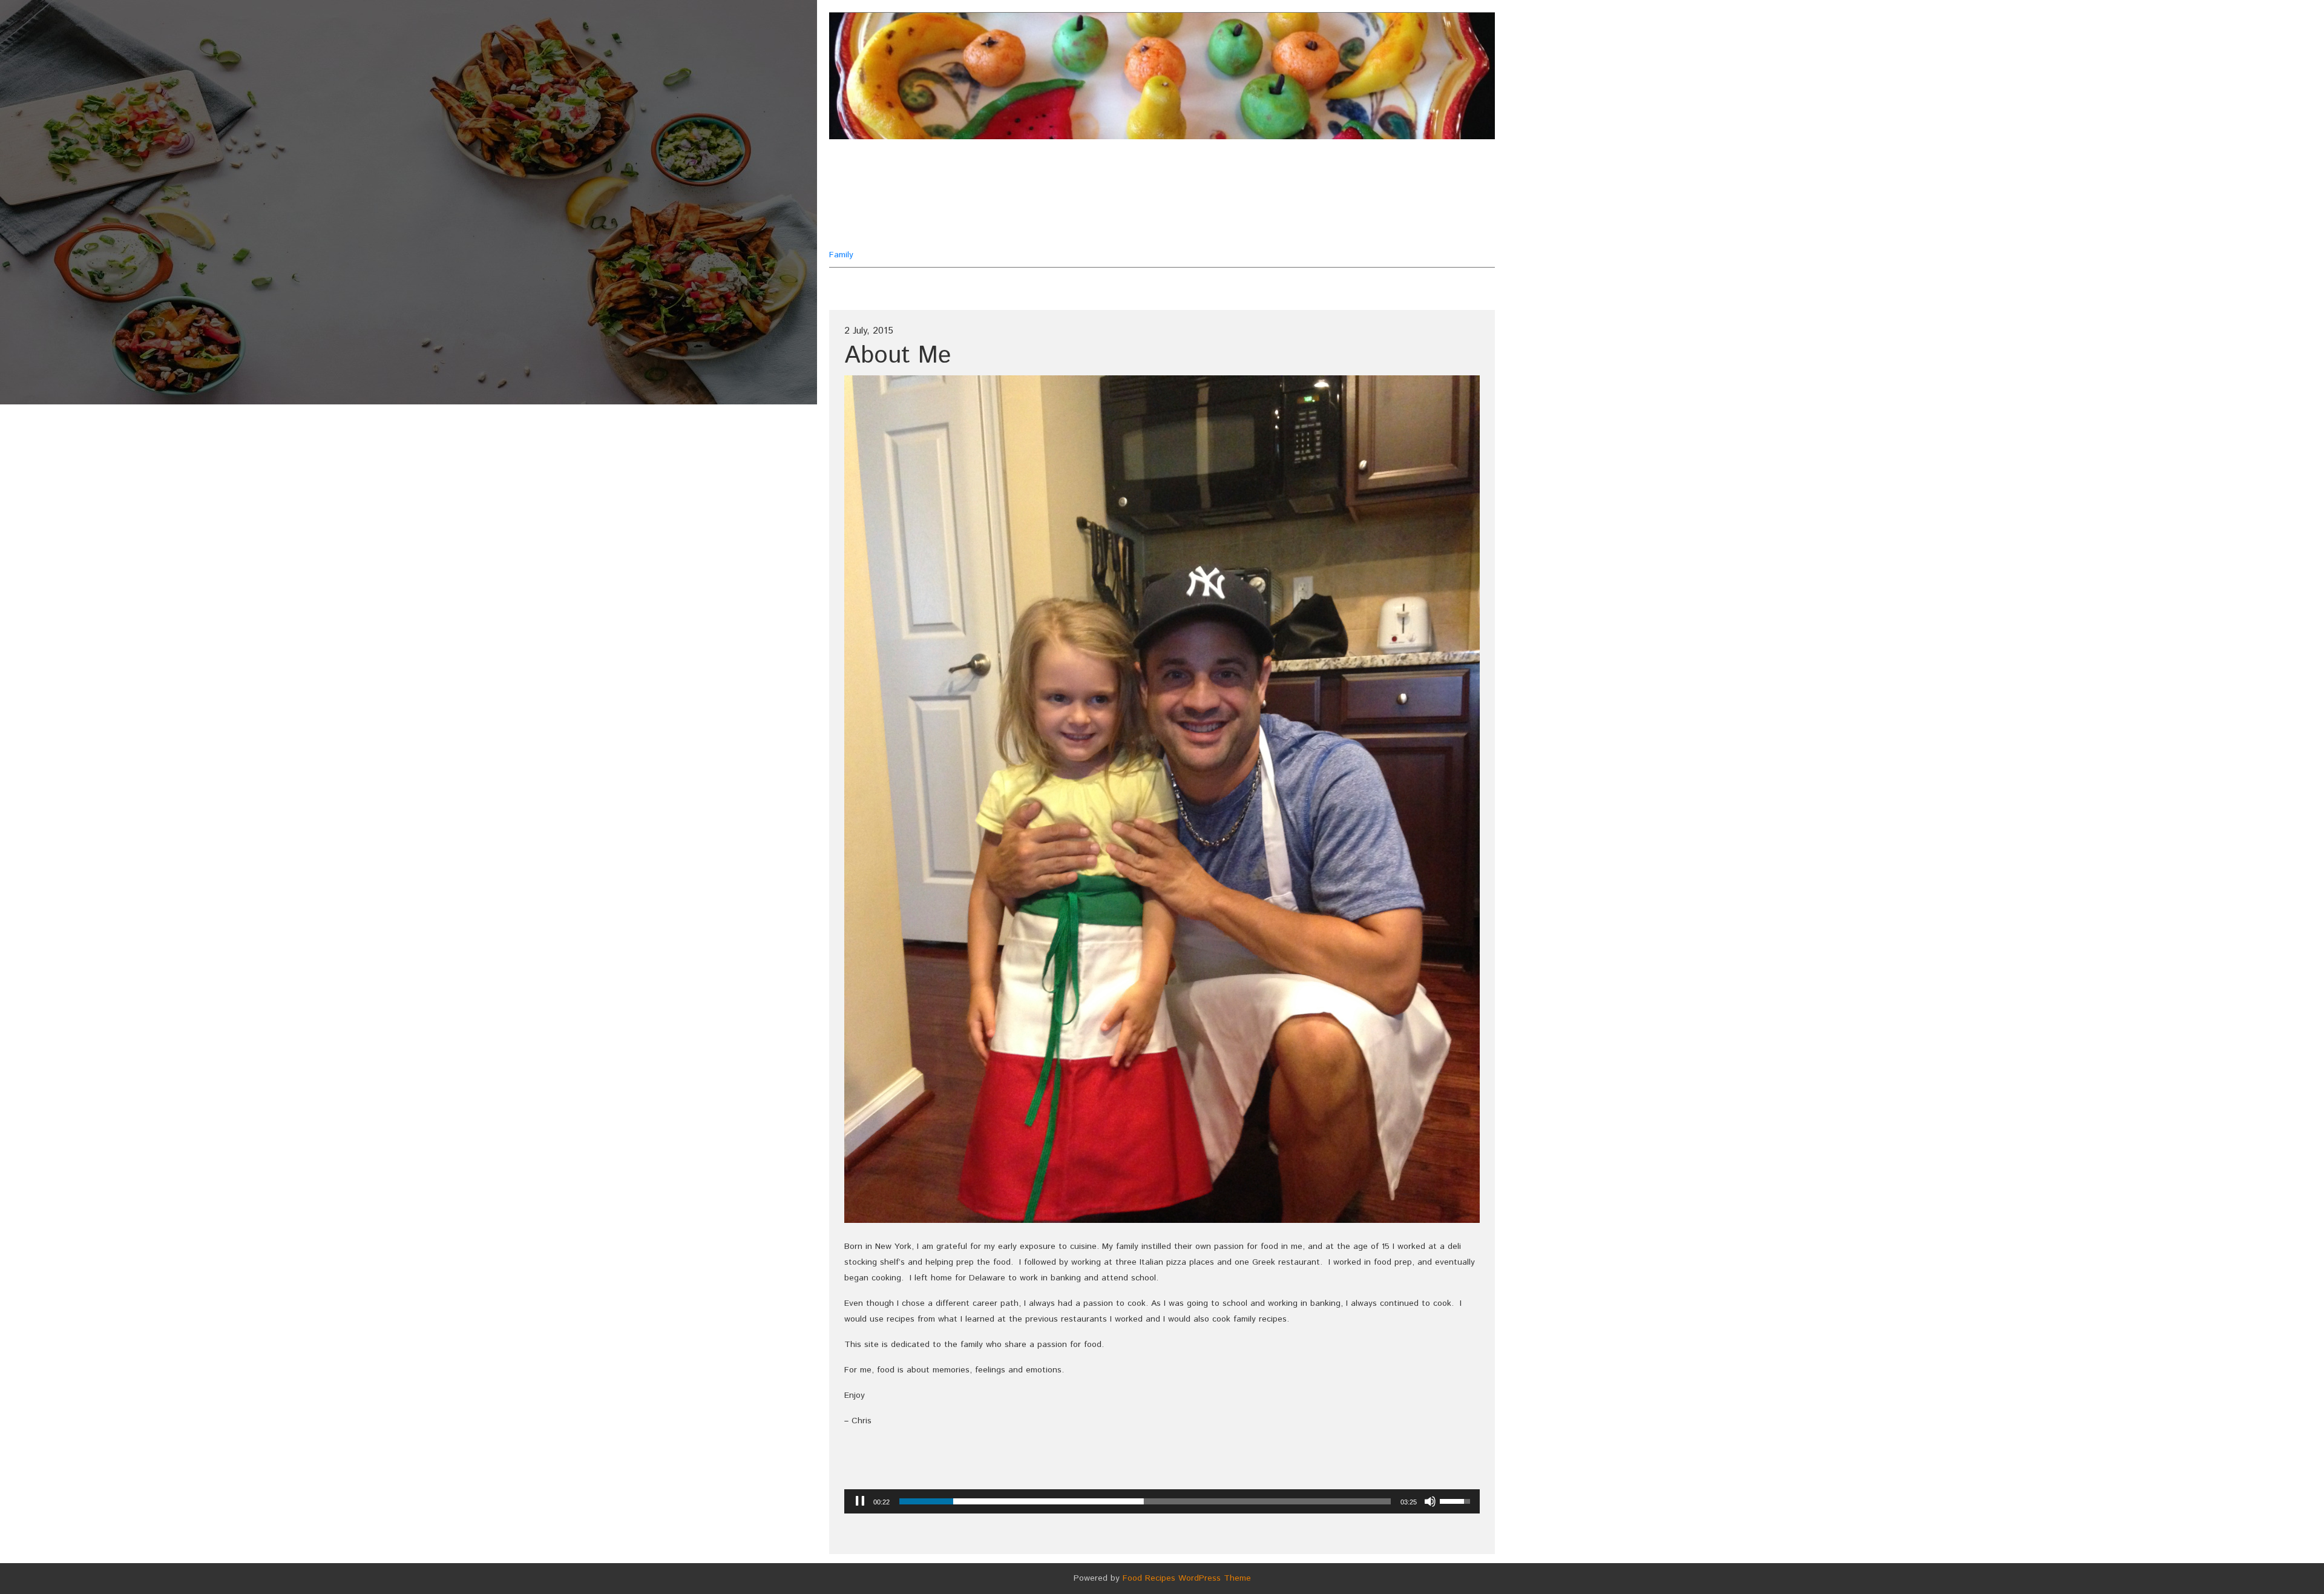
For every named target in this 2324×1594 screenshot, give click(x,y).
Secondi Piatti (1042, 232)
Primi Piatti (1257, 201)
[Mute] (1430, 1501)
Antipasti (1216, 171)
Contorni (1285, 171)
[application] (1162, 1501)
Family (888, 207)
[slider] (1145, 1501)
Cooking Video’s (1046, 201)
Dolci (1122, 201)
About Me (1031, 171)
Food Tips (1183, 201)
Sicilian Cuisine (1228, 232)
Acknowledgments (1123, 171)
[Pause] (860, 1501)
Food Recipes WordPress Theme (1187, 1578)
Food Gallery (1134, 232)
